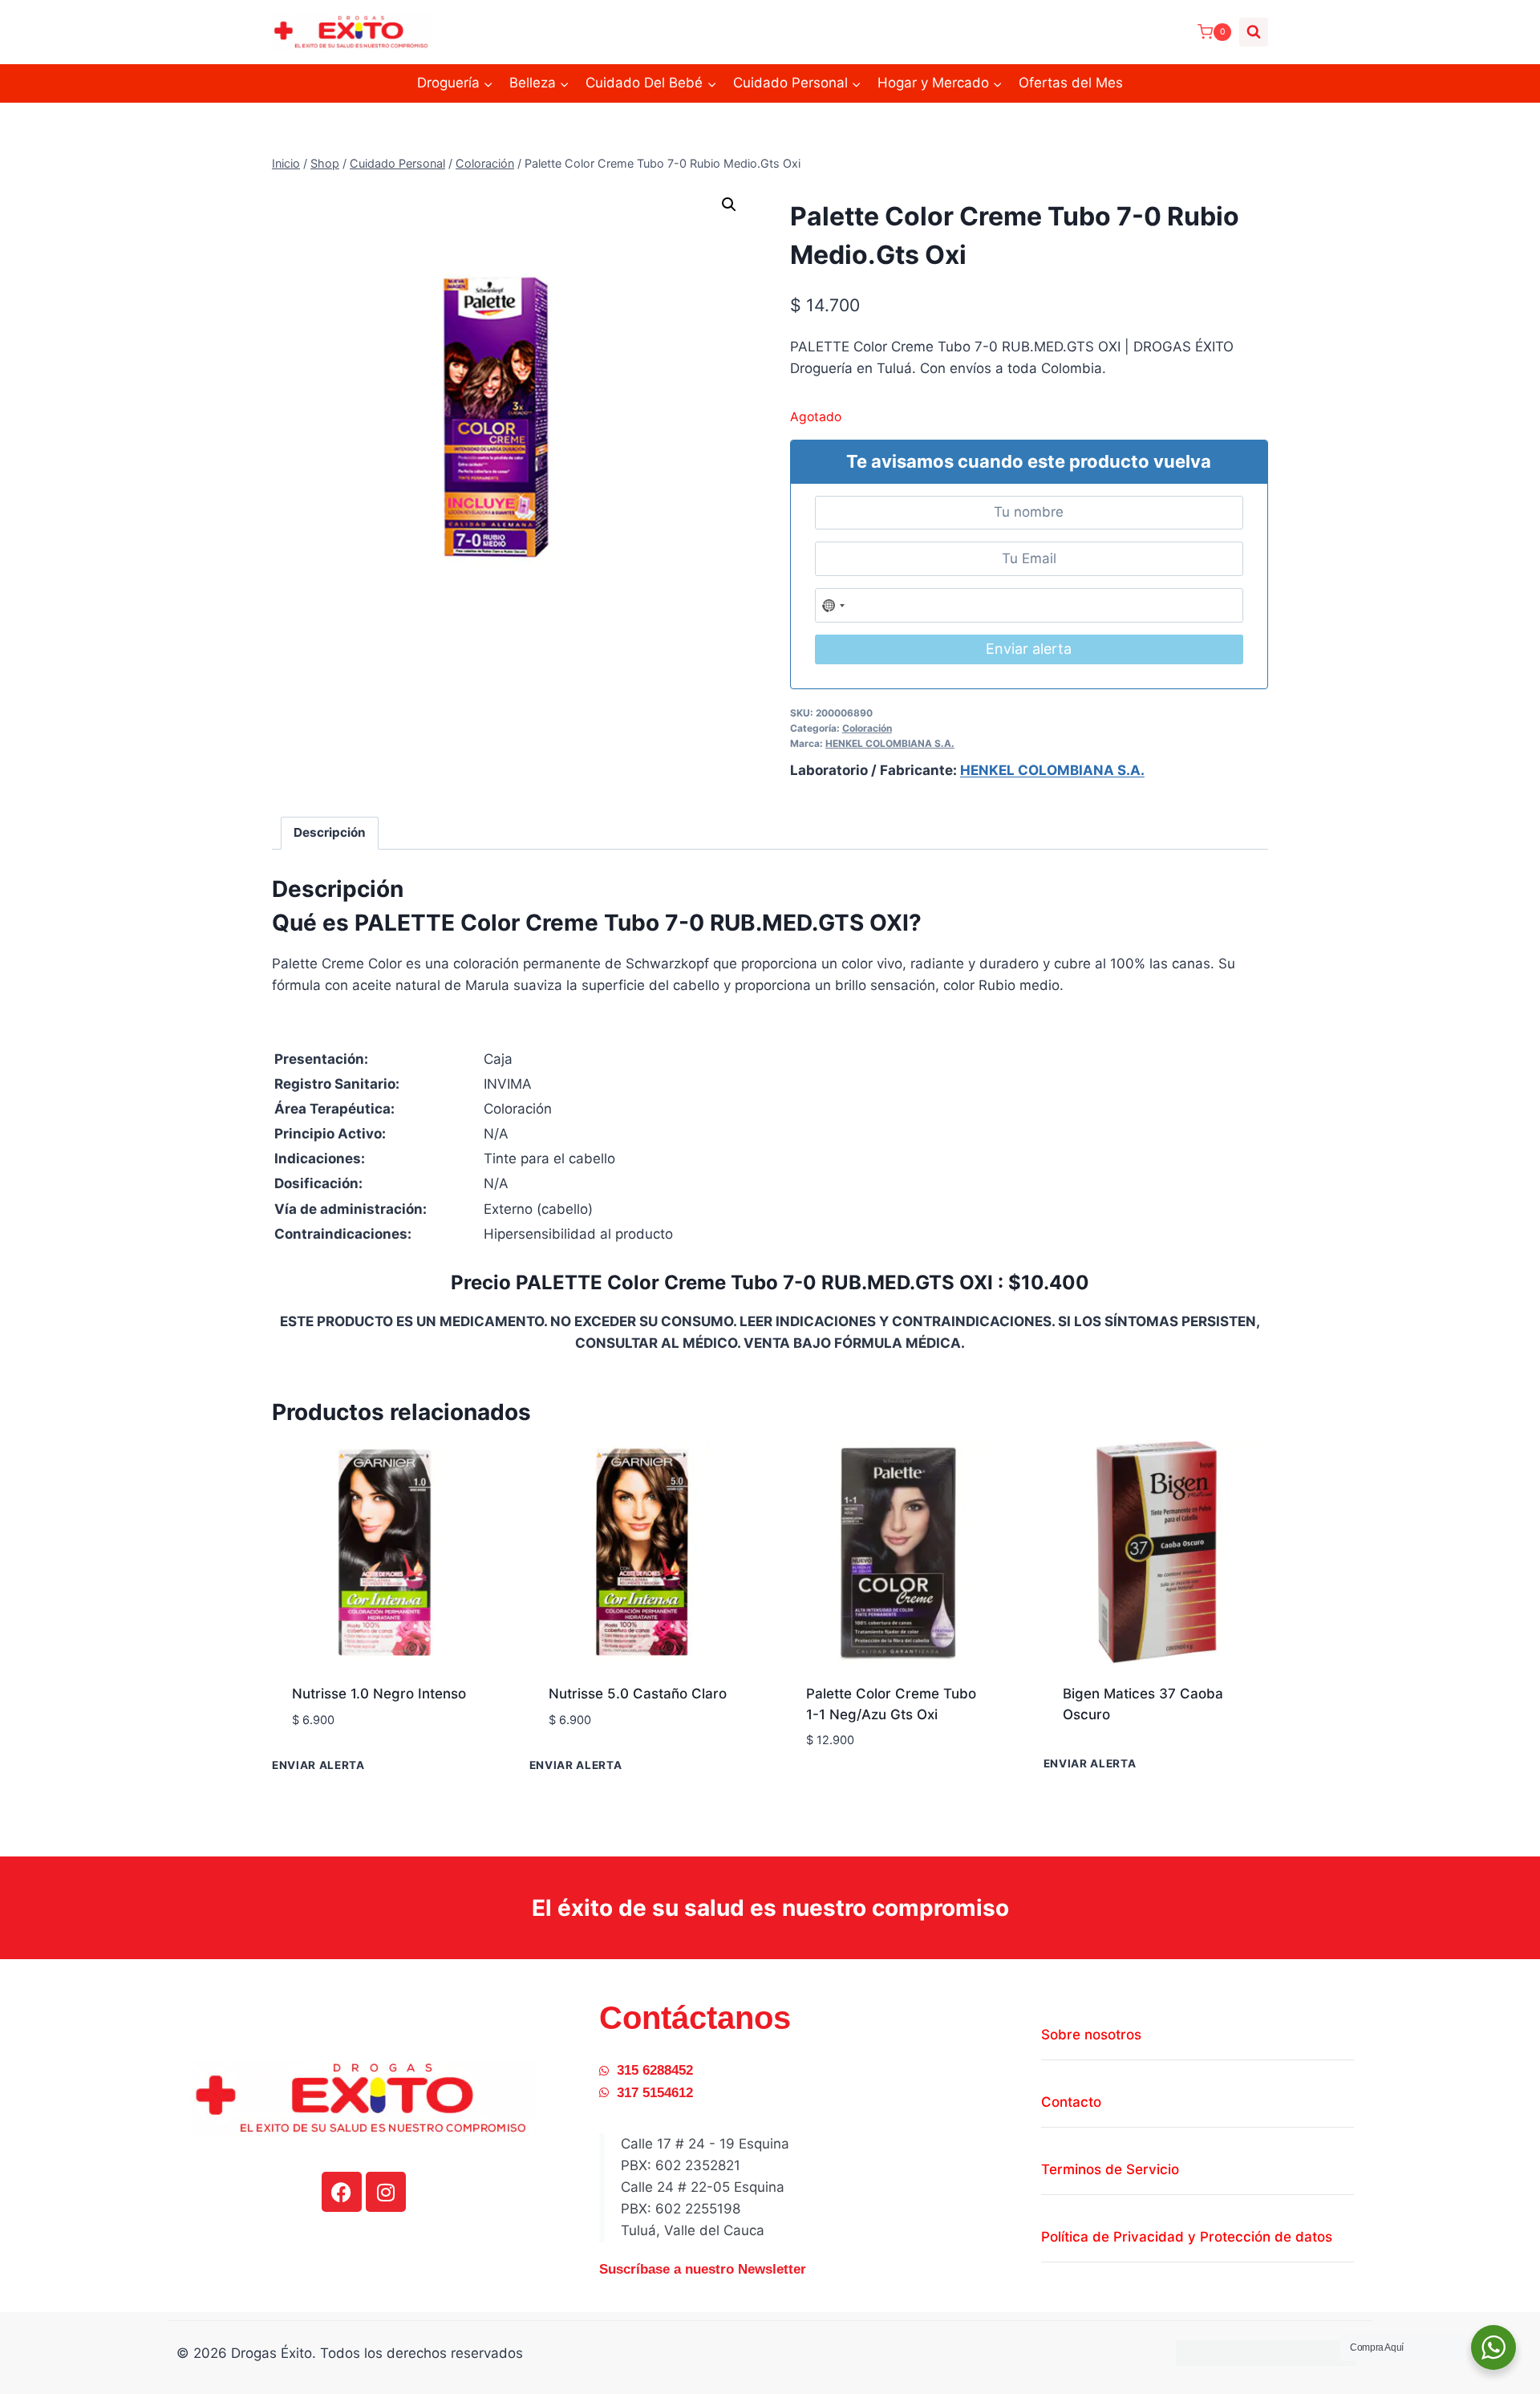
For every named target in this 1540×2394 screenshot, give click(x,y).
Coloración (867, 728)
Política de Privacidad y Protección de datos (1187, 2237)
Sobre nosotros (1091, 2035)
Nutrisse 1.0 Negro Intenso (379, 1694)
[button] (729, 205)
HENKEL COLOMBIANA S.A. (890, 743)
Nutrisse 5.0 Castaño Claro (638, 1694)
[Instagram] (386, 2192)
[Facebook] (342, 2192)
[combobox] (834, 605)
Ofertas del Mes (1071, 83)
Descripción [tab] (330, 832)
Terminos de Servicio (1110, 2169)
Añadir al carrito (353, 1767)
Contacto (1071, 2102)
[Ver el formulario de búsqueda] (1254, 32)
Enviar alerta (1029, 649)
